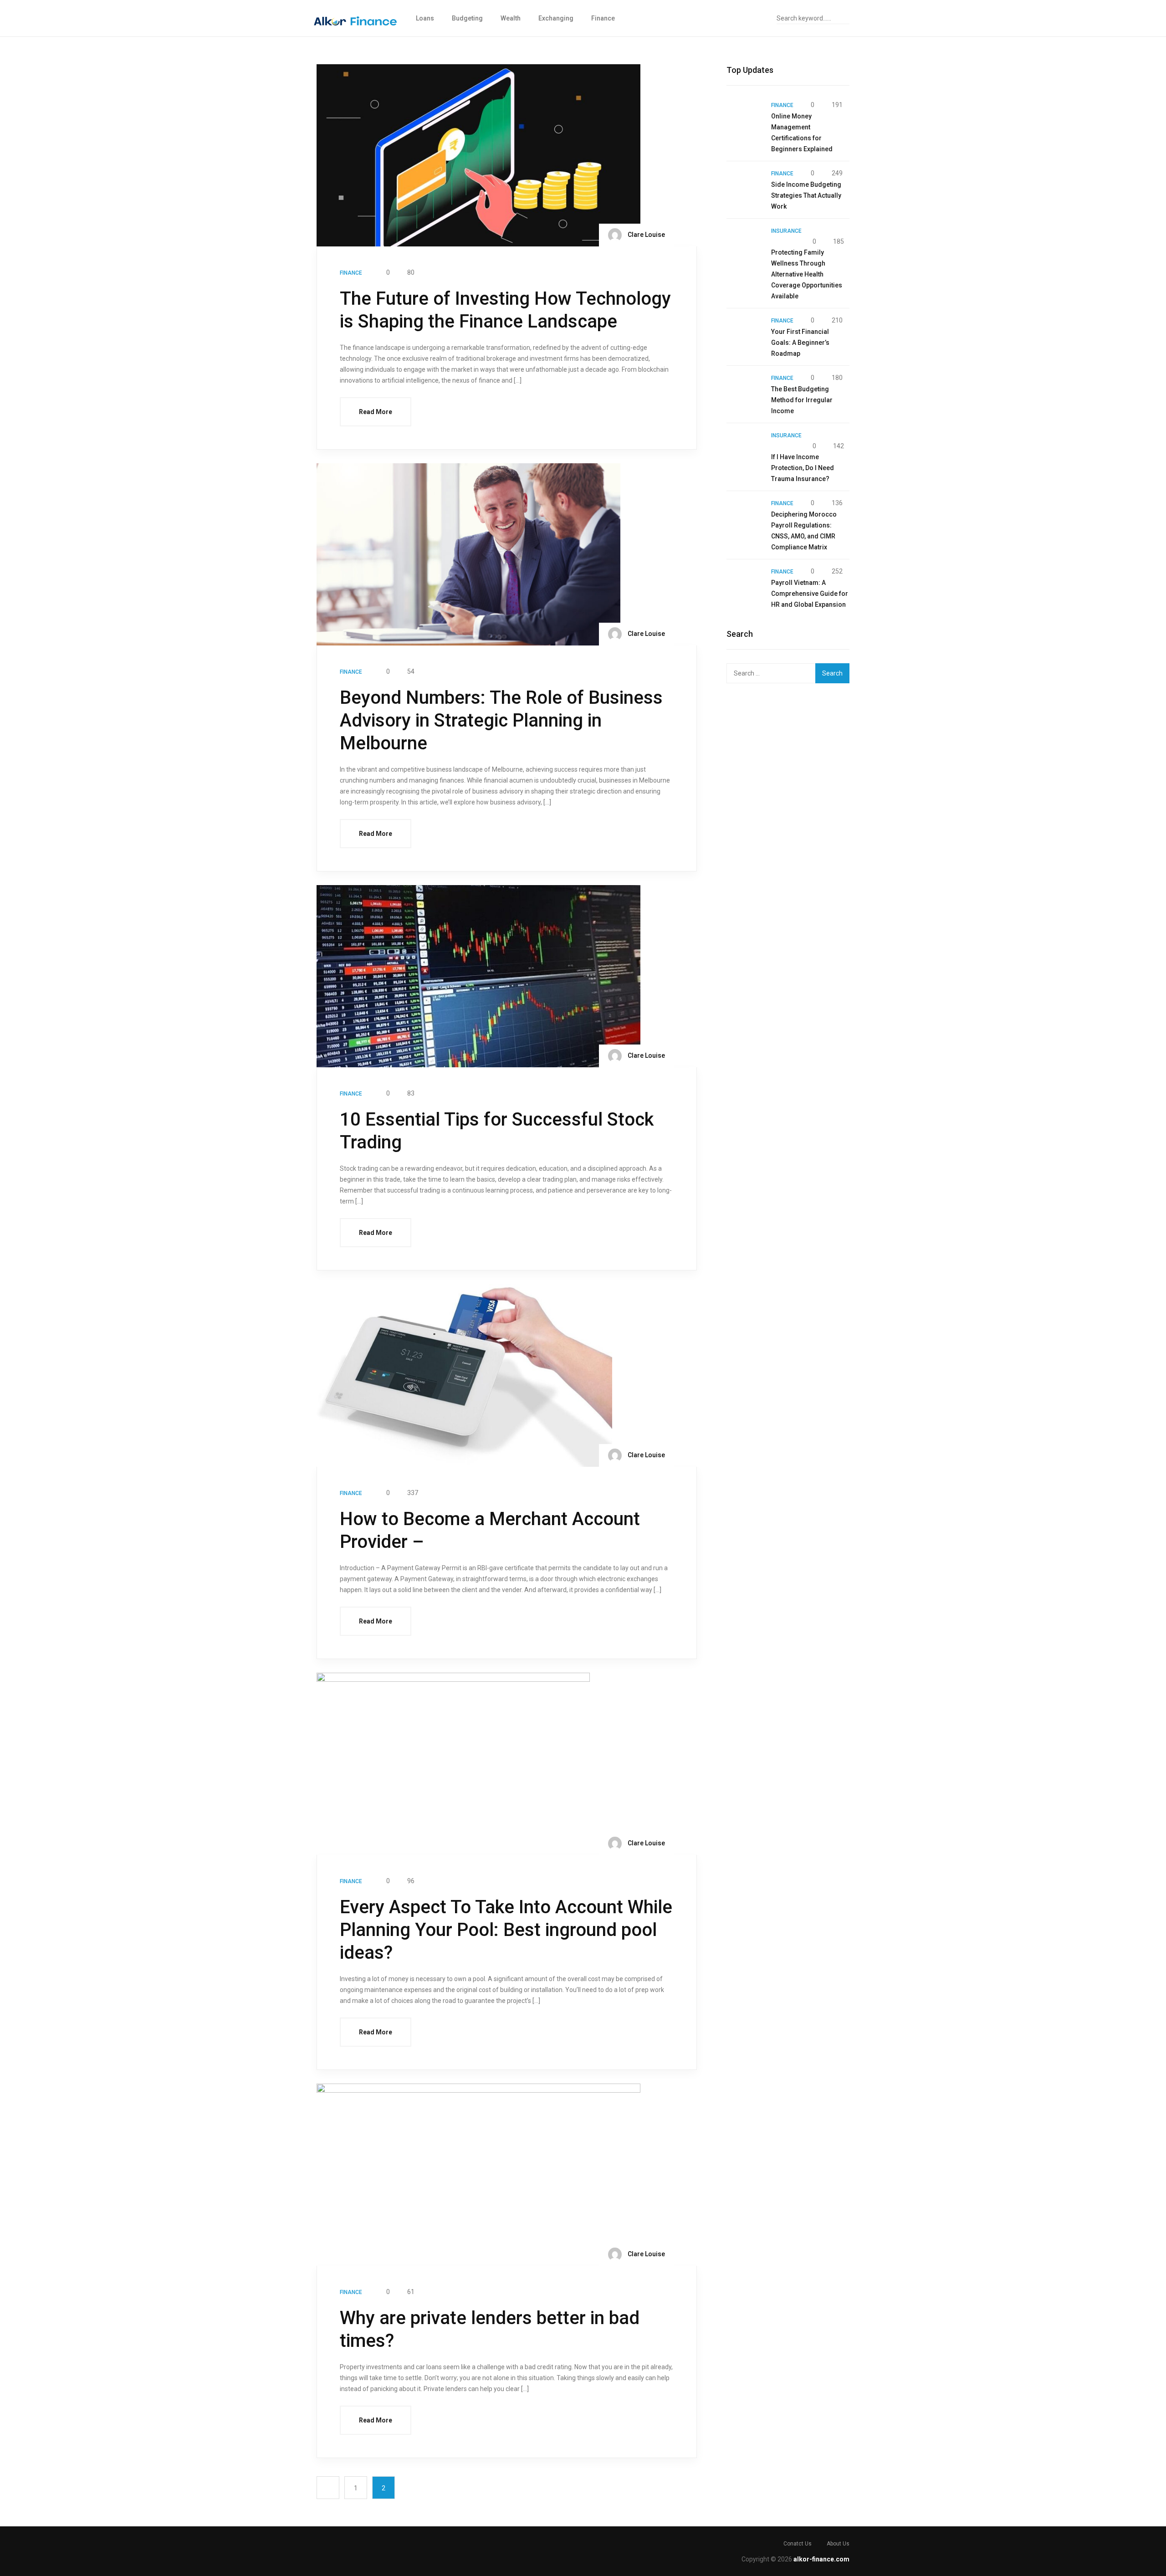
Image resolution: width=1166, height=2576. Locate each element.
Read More (376, 412)
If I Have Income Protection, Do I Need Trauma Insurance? (803, 468)
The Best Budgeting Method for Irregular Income (802, 400)
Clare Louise (646, 235)
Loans (425, 18)
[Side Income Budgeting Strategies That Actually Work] (744, 185)
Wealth (511, 18)
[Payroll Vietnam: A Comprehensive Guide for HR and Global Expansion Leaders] (744, 584)
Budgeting (467, 18)
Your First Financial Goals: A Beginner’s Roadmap (800, 343)
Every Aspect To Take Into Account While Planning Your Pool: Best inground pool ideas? (506, 1930)
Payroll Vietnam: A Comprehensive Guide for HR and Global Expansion (810, 594)
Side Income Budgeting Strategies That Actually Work (806, 195)
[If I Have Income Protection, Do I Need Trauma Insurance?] (744, 447)
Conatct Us (798, 2544)
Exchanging (556, 18)
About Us (838, 2544)
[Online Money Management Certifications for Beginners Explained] (744, 117)
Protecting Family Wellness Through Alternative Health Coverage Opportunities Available (807, 274)
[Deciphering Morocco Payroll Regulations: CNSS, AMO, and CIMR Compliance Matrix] (744, 515)
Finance (603, 18)
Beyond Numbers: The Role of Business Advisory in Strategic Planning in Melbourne (501, 720)
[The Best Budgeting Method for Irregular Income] (744, 390)
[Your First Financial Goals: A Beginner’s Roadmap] (744, 333)
